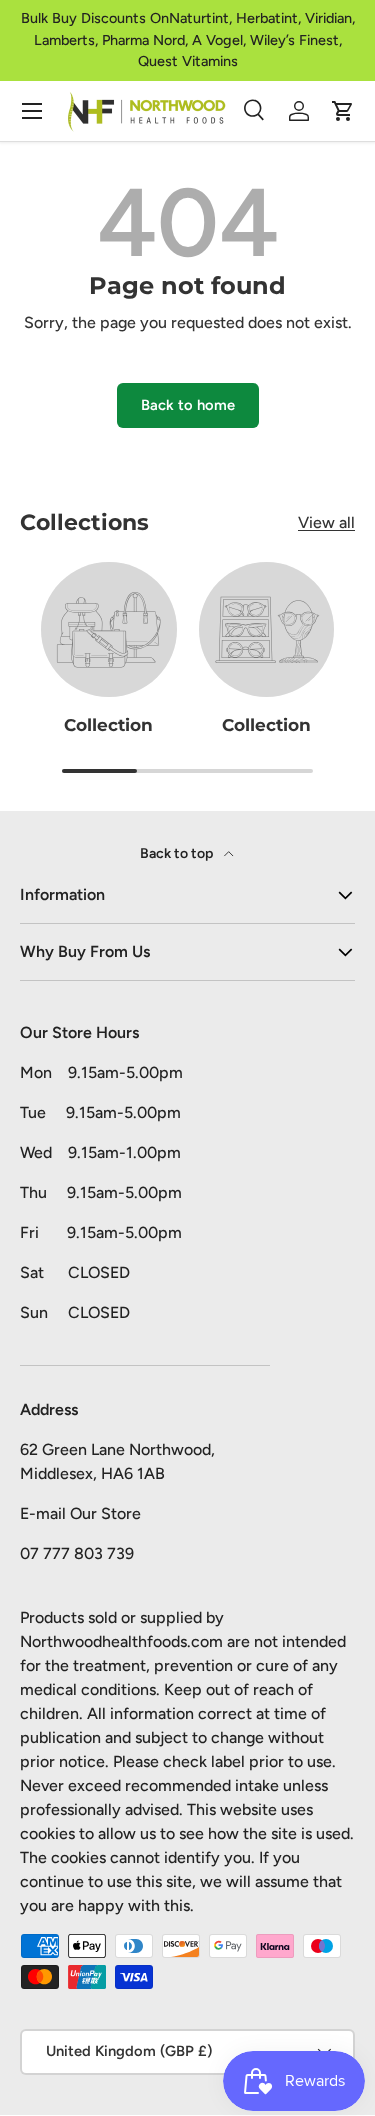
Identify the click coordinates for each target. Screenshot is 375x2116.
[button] (343, 111)
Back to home (188, 405)
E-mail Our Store (80, 1513)
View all (326, 522)
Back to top (178, 853)
